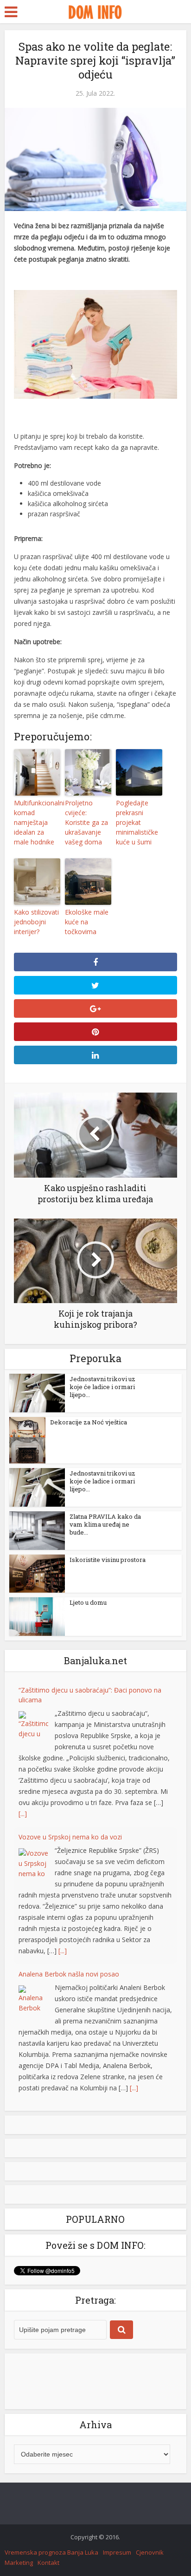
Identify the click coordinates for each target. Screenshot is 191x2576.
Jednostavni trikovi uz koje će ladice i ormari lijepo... (102, 1387)
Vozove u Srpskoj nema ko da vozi (70, 1837)
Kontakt (48, 2563)
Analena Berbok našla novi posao (69, 1974)
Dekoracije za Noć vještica (89, 1422)
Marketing (19, 2563)
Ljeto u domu (88, 1602)
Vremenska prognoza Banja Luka (51, 2552)
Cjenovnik (150, 2552)
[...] (23, 1814)
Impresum (117, 2552)
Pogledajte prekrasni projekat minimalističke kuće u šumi (137, 822)
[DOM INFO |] (95, 11)
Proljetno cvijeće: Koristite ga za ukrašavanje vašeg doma (86, 822)
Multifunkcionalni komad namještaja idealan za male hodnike (37, 822)
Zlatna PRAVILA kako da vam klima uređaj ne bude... (105, 1524)
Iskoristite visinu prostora (108, 1560)
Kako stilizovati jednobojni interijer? (36, 922)
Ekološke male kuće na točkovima (87, 922)
